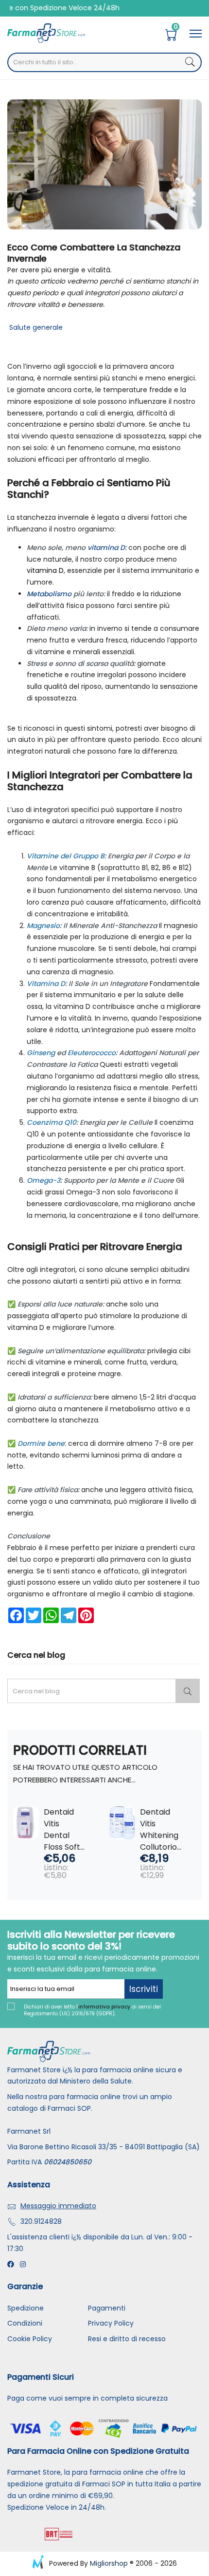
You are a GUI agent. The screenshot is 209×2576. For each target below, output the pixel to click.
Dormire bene (41, 1443)
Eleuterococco (92, 1053)
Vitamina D (46, 984)
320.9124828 (41, 2221)
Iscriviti (144, 1989)
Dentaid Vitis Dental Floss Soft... (64, 1829)
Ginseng (41, 1053)
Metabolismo (49, 594)
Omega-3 (44, 1180)
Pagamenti (107, 2308)
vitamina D (106, 548)
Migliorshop (109, 2563)
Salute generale (35, 327)
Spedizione (26, 2308)
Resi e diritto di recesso (127, 2339)
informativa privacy (104, 2007)
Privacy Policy (111, 2323)
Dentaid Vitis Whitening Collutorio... (161, 1829)
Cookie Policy (30, 2339)
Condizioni (25, 2323)
